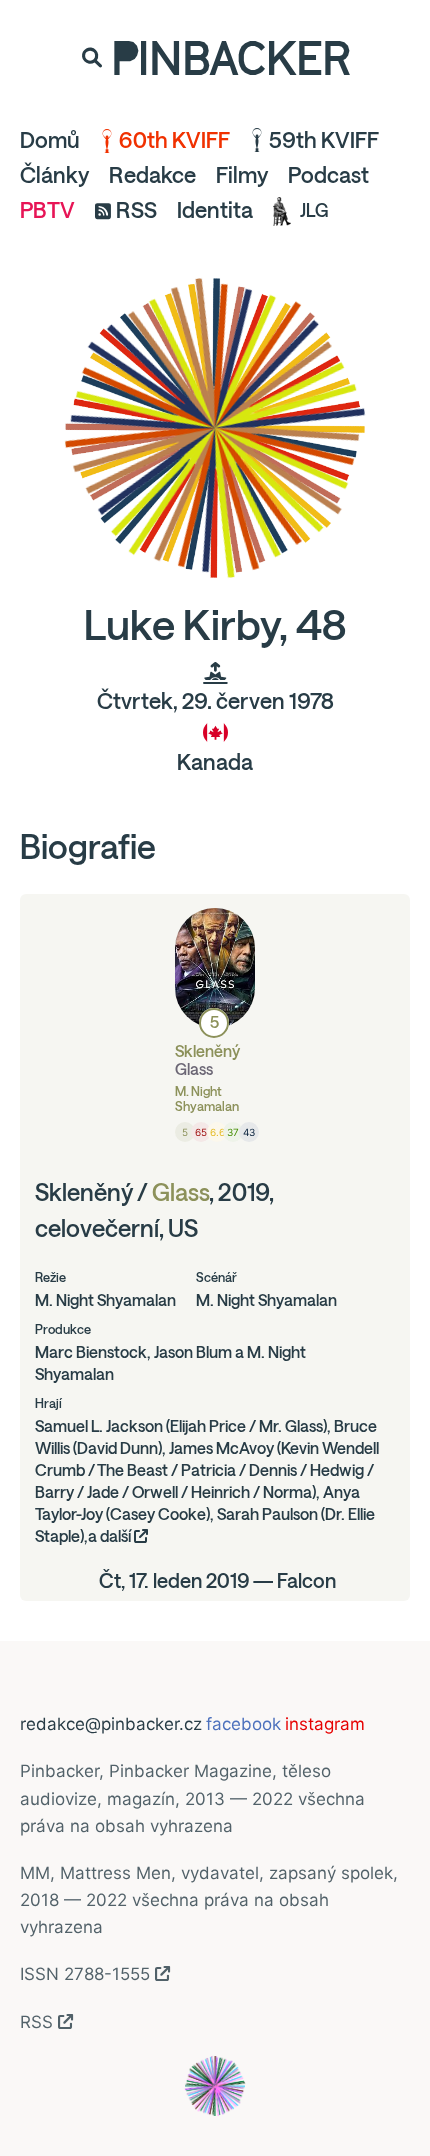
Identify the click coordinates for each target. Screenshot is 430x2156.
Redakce (152, 175)
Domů (50, 140)
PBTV (47, 210)
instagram (325, 1724)
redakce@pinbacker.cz (111, 1724)
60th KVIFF (174, 140)
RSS (136, 210)
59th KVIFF (324, 140)
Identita (215, 210)
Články (54, 175)
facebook (243, 1724)
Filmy (242, 175)
